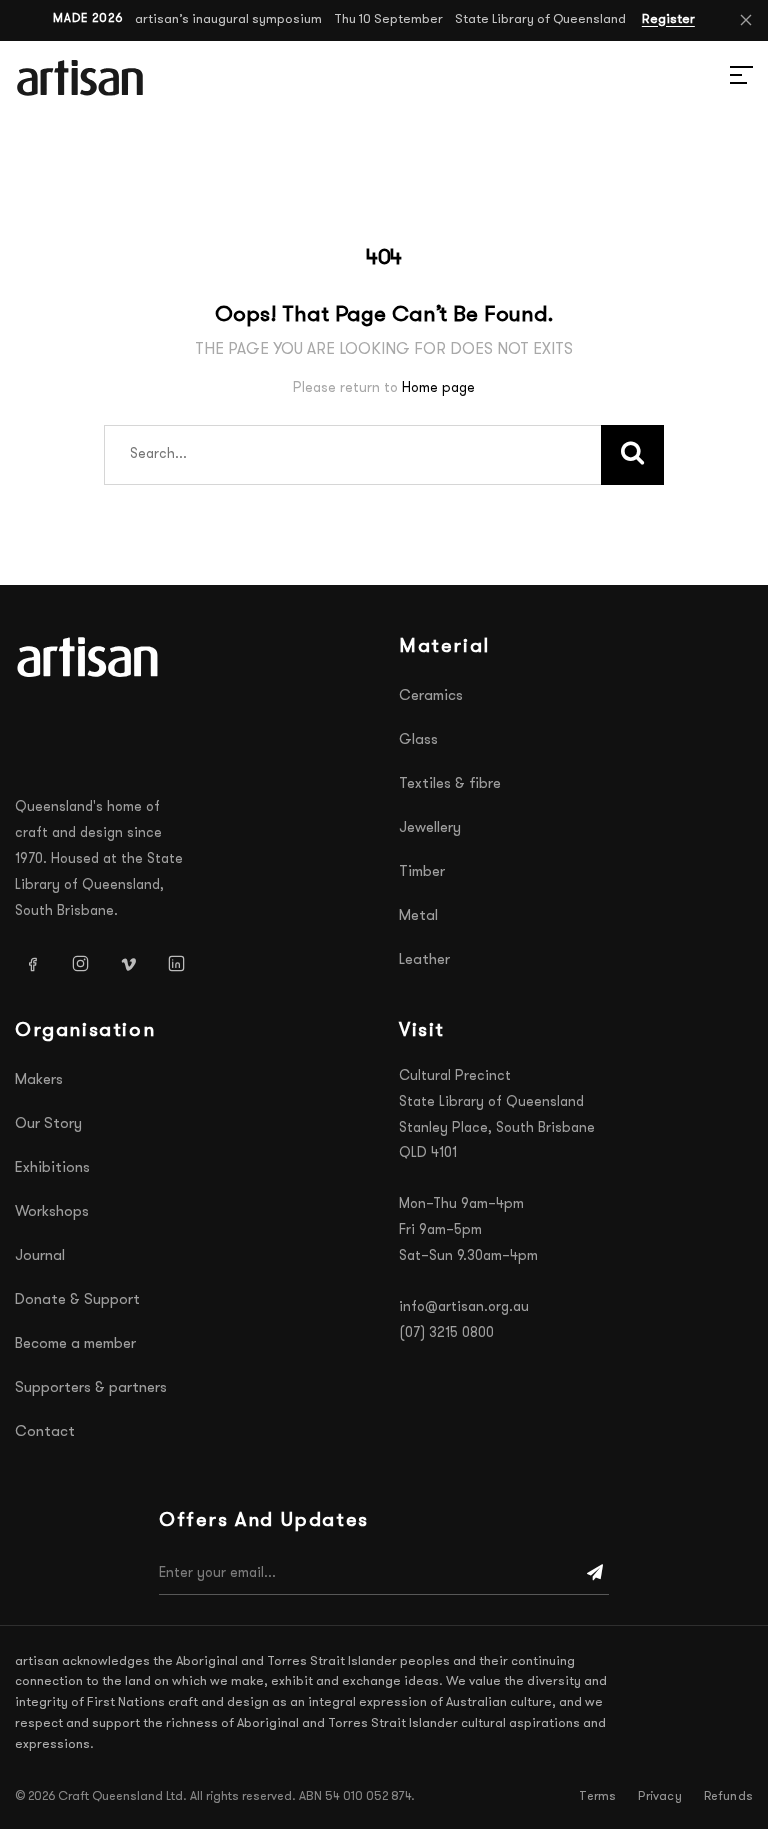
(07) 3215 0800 (446, 1333)
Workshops (52, 1212)
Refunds (728, 1797)
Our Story (48, 1124)
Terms (597, 1797)
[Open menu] (718, 78)
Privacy (659, 1797)
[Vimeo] (128, 963)
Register (668, 19)
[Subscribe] (595, 1574)
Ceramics (431, 696)
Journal (40, 1256)
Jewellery (430, 828)
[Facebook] (32, 963)
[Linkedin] (176, 963)
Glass (418, 740)
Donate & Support (77, 1300)
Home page (438, 388)
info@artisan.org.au (464, 1307)
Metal (418, 916)
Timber (422, 872)
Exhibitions (52, 1168)
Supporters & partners (91, 1388)
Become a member (75, 1344)
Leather (424, 960)
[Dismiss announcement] (746, 20)
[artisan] (90, 657)
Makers (39, 1080)
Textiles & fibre (450, 784)
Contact (45, 1432)
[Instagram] (80, 963)
